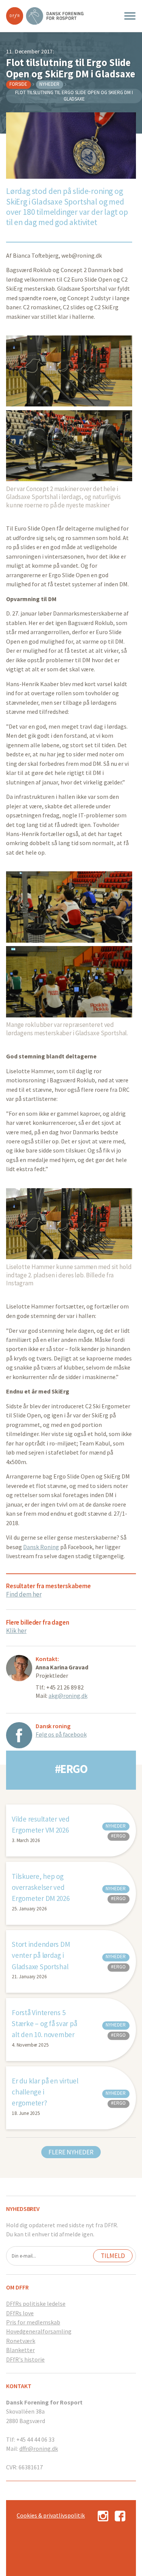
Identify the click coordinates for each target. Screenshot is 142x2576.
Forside (18, 84)
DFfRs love (20, 2313)
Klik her (16, 1631)
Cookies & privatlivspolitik (51, 2515)
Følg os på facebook (61, 1734)
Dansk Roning (41, 1547)
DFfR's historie (25, 2359)
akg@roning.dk (68, 1696)
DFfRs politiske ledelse (36, 2304)
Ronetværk (21, 2341)
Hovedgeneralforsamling (39, 2331)
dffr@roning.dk (39, 2448)
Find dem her (24, 1594)
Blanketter (20, 2350)
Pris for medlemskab (33, 2322)
